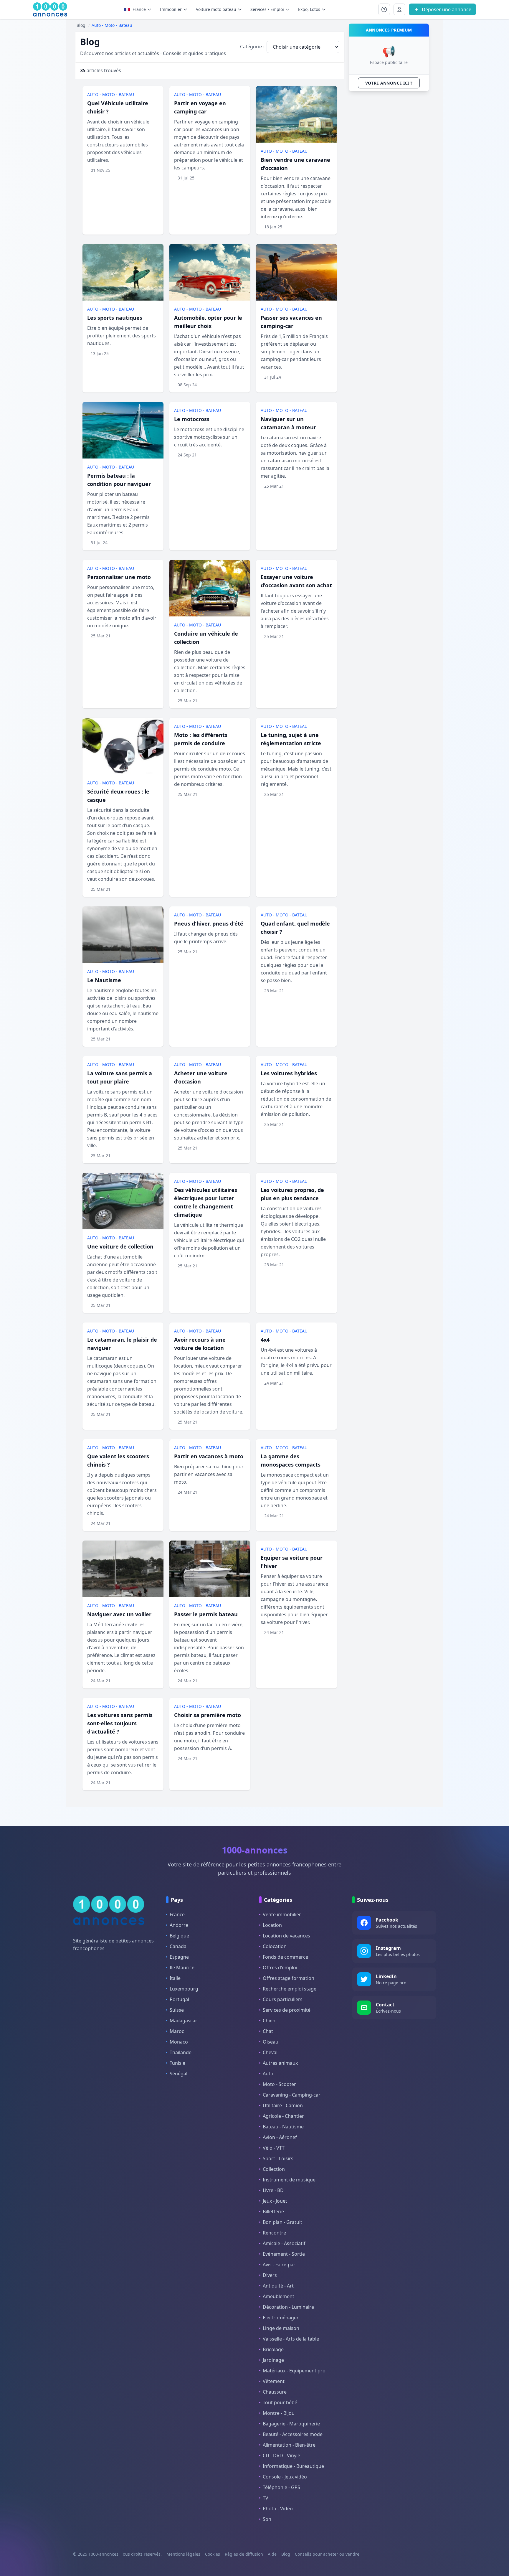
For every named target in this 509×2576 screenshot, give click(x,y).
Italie (175, 1978)
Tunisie (177, 2063)
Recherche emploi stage (290, 1989)
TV (266, 2498)
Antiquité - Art (278, 2286)
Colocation (275, 1946)
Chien (269, 2021)
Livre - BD (273, 2190)
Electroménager (281, 2318)
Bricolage (273, 2349)
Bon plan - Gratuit (282, 2222)
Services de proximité (287, 2010)
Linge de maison (281, 2328)
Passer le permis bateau (206, 1614)
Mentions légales (183, 2554)
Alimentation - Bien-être (289, 2445)
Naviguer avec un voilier (119, 1614)
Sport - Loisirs (278, 2158)
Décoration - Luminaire (288, 2307)
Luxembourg (184, 1989)
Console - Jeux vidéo (285, 2477)
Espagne (179, 1957)
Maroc (177, 2031)
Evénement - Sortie (284, 2254)
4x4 (265, 1340)
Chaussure (275, 2392)
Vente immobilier (282, 1914)
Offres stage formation (289, 1978)
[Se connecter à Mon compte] (384, 9)
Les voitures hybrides (289, 1073)
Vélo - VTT (274, 2148)
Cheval (270, 2052)
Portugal (179, 1999)
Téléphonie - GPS (281, 2487)
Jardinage (273, 2360)
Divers (270, 2275)
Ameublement (279, 2296)
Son (267, 2519)
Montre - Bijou (279, 2413)
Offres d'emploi (280, 1968)
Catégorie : (252, 47)
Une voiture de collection (120, 1246)
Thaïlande (181, 2052)
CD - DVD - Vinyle (281, 2455)
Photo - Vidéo (278, 2509)
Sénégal (179, 2074)
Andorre (179, 1925)
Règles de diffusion (244, 2554)
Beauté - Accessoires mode (293, 2434)
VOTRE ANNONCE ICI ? (389, 83)
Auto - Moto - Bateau (111, 94)
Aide (272, 2554)
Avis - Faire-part (280, 2265)
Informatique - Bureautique (293, 2466)
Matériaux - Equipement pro (294, 2371)
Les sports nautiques (115, 318)
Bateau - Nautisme (283, 2127)
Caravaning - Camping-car (292, 2095)
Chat (268, 2031)
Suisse (177, 2010)
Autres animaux (280, 2063)
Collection (274, 2169)
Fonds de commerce (285, 1957)
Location (272, 1925)
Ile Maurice (182, 1968)
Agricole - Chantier (283, 2116)
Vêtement (274, 2381)
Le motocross (192, 419)
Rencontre (274, 2233)
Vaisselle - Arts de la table (291, 2339)
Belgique (179, 1936)
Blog (286, 2554)
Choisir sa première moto (208, 1715)
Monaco (179, 2042)
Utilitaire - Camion (283, 2105)
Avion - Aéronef (280, 2137)
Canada (178, 1946)
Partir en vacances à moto (209, 1456)
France (177, 1914)
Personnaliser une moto (119, 577)
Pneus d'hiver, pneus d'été (209, 923)
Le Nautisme (104, 980)
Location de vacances (286, 1936)
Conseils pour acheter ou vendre (327, 2554)
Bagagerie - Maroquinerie (291, 2424)
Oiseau (271, 2042)
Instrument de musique (289, 2180)
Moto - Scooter (279, 2084)
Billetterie (273, 2211)
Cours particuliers (283, 1999)
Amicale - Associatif (284, 2243)
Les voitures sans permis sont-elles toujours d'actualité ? (120, 1723)
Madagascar (184, 2021)
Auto (268, 2074)
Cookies (213, 2554)
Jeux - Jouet (275, 2201)
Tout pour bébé (280, 2402)
